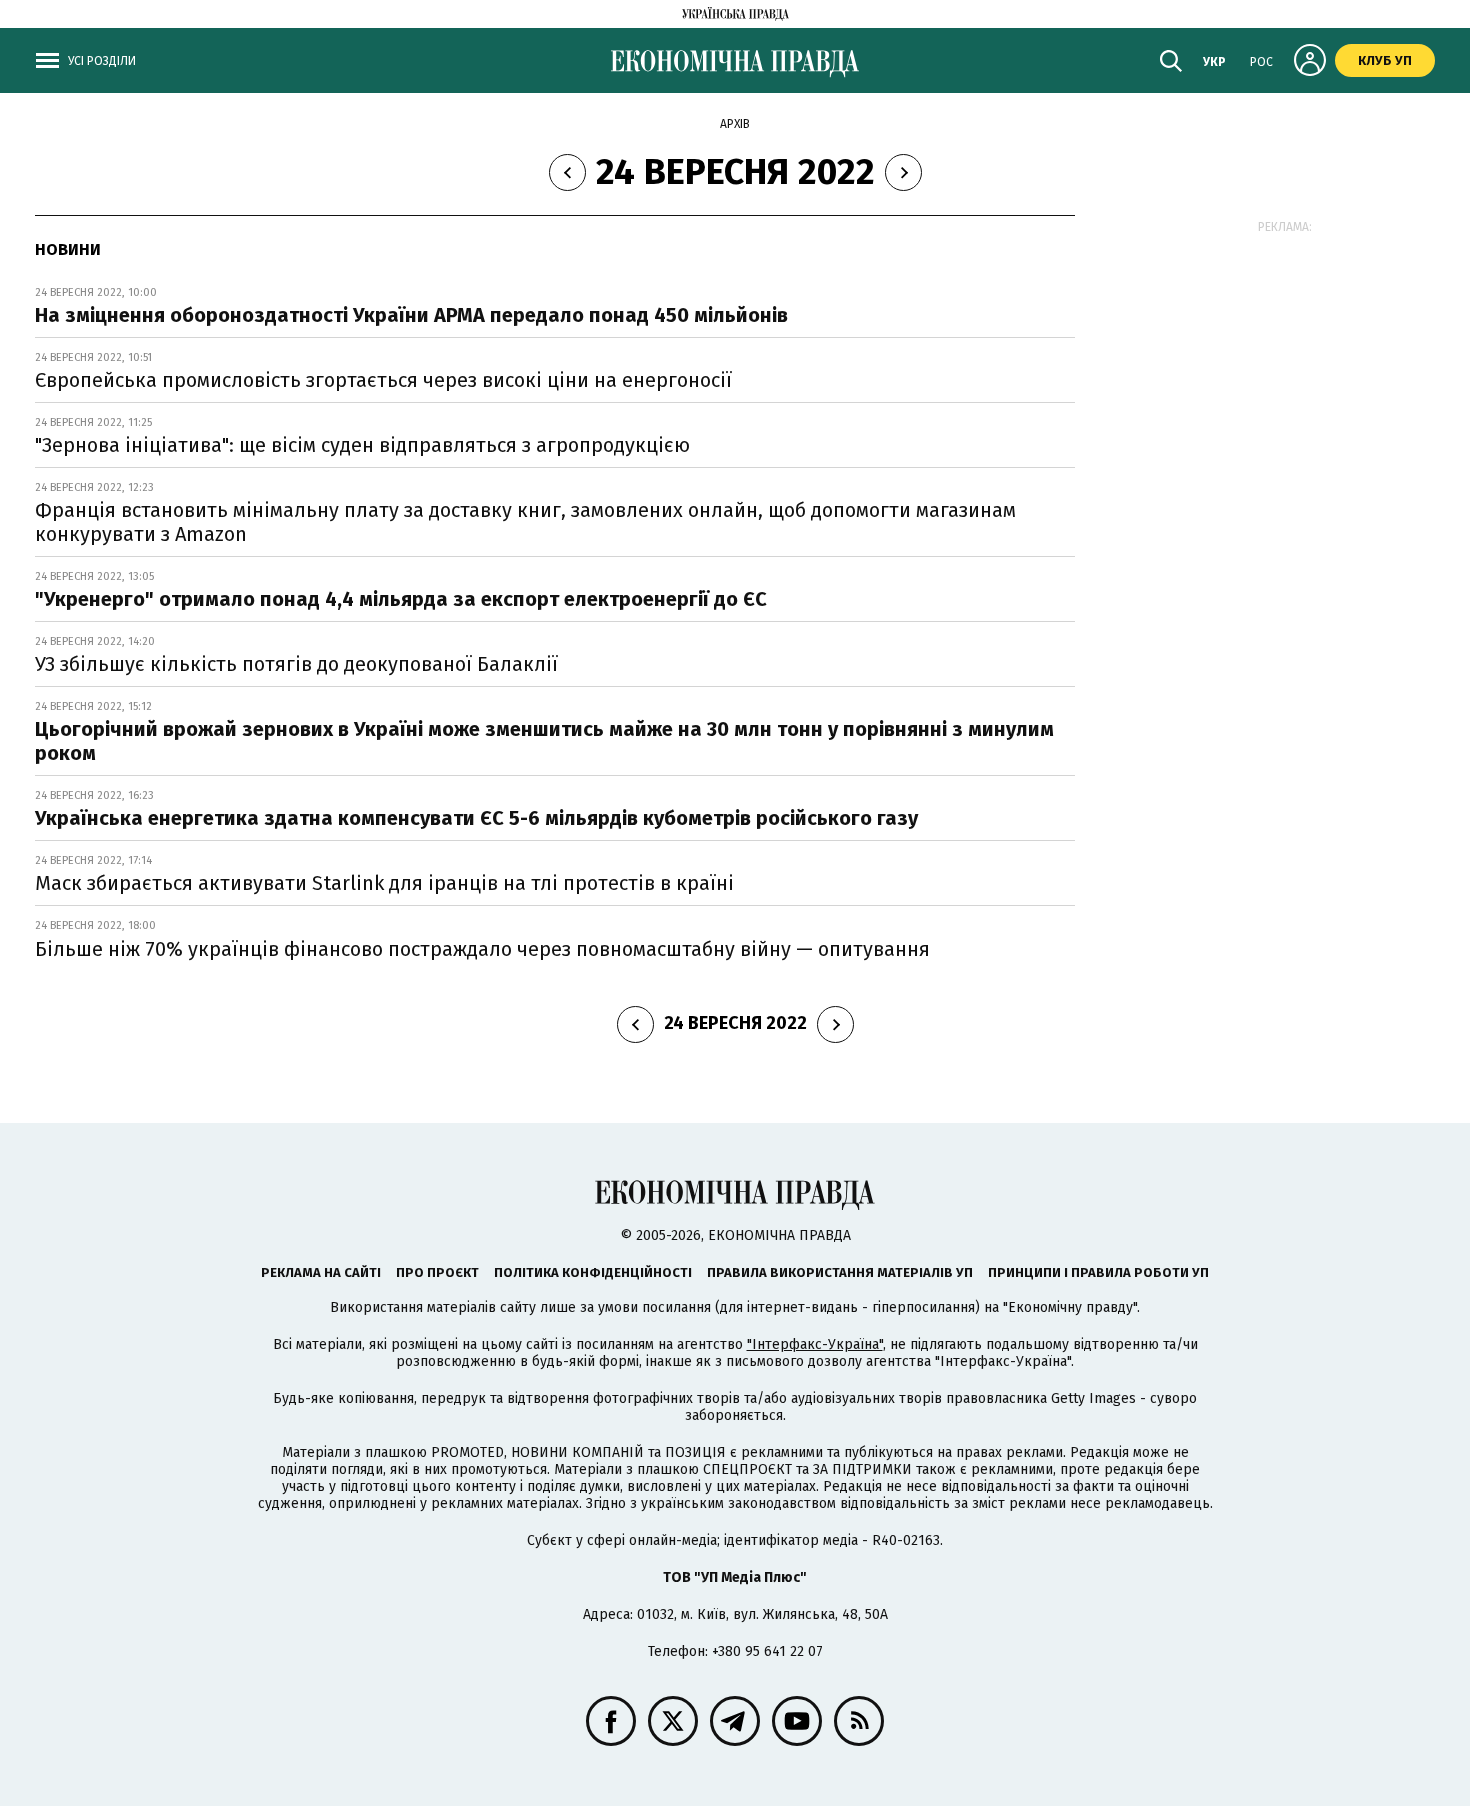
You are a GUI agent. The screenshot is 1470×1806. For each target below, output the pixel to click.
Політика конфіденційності (593, 1272)
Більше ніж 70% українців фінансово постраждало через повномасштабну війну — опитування (482, 949)
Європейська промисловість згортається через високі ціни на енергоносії (383, 380)
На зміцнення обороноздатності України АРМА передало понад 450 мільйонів (411, 315)
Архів (735, 124)
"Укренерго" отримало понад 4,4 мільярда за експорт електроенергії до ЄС (401, 599)
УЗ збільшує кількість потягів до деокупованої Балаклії (296, 664)
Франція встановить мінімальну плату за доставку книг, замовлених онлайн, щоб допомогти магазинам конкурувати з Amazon (525, 522)
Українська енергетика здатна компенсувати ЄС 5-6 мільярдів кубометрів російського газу (479, 818)
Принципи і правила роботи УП (1098, 1272)
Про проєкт (437, 1272)
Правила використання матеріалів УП (840, 1272)
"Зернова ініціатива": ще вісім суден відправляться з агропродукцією (362, 445)
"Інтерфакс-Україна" (815, 1344)
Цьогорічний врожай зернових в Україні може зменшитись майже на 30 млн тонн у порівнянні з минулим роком (544, 741)
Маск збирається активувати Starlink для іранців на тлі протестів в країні (384, 883)
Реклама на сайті (321, 1272)
